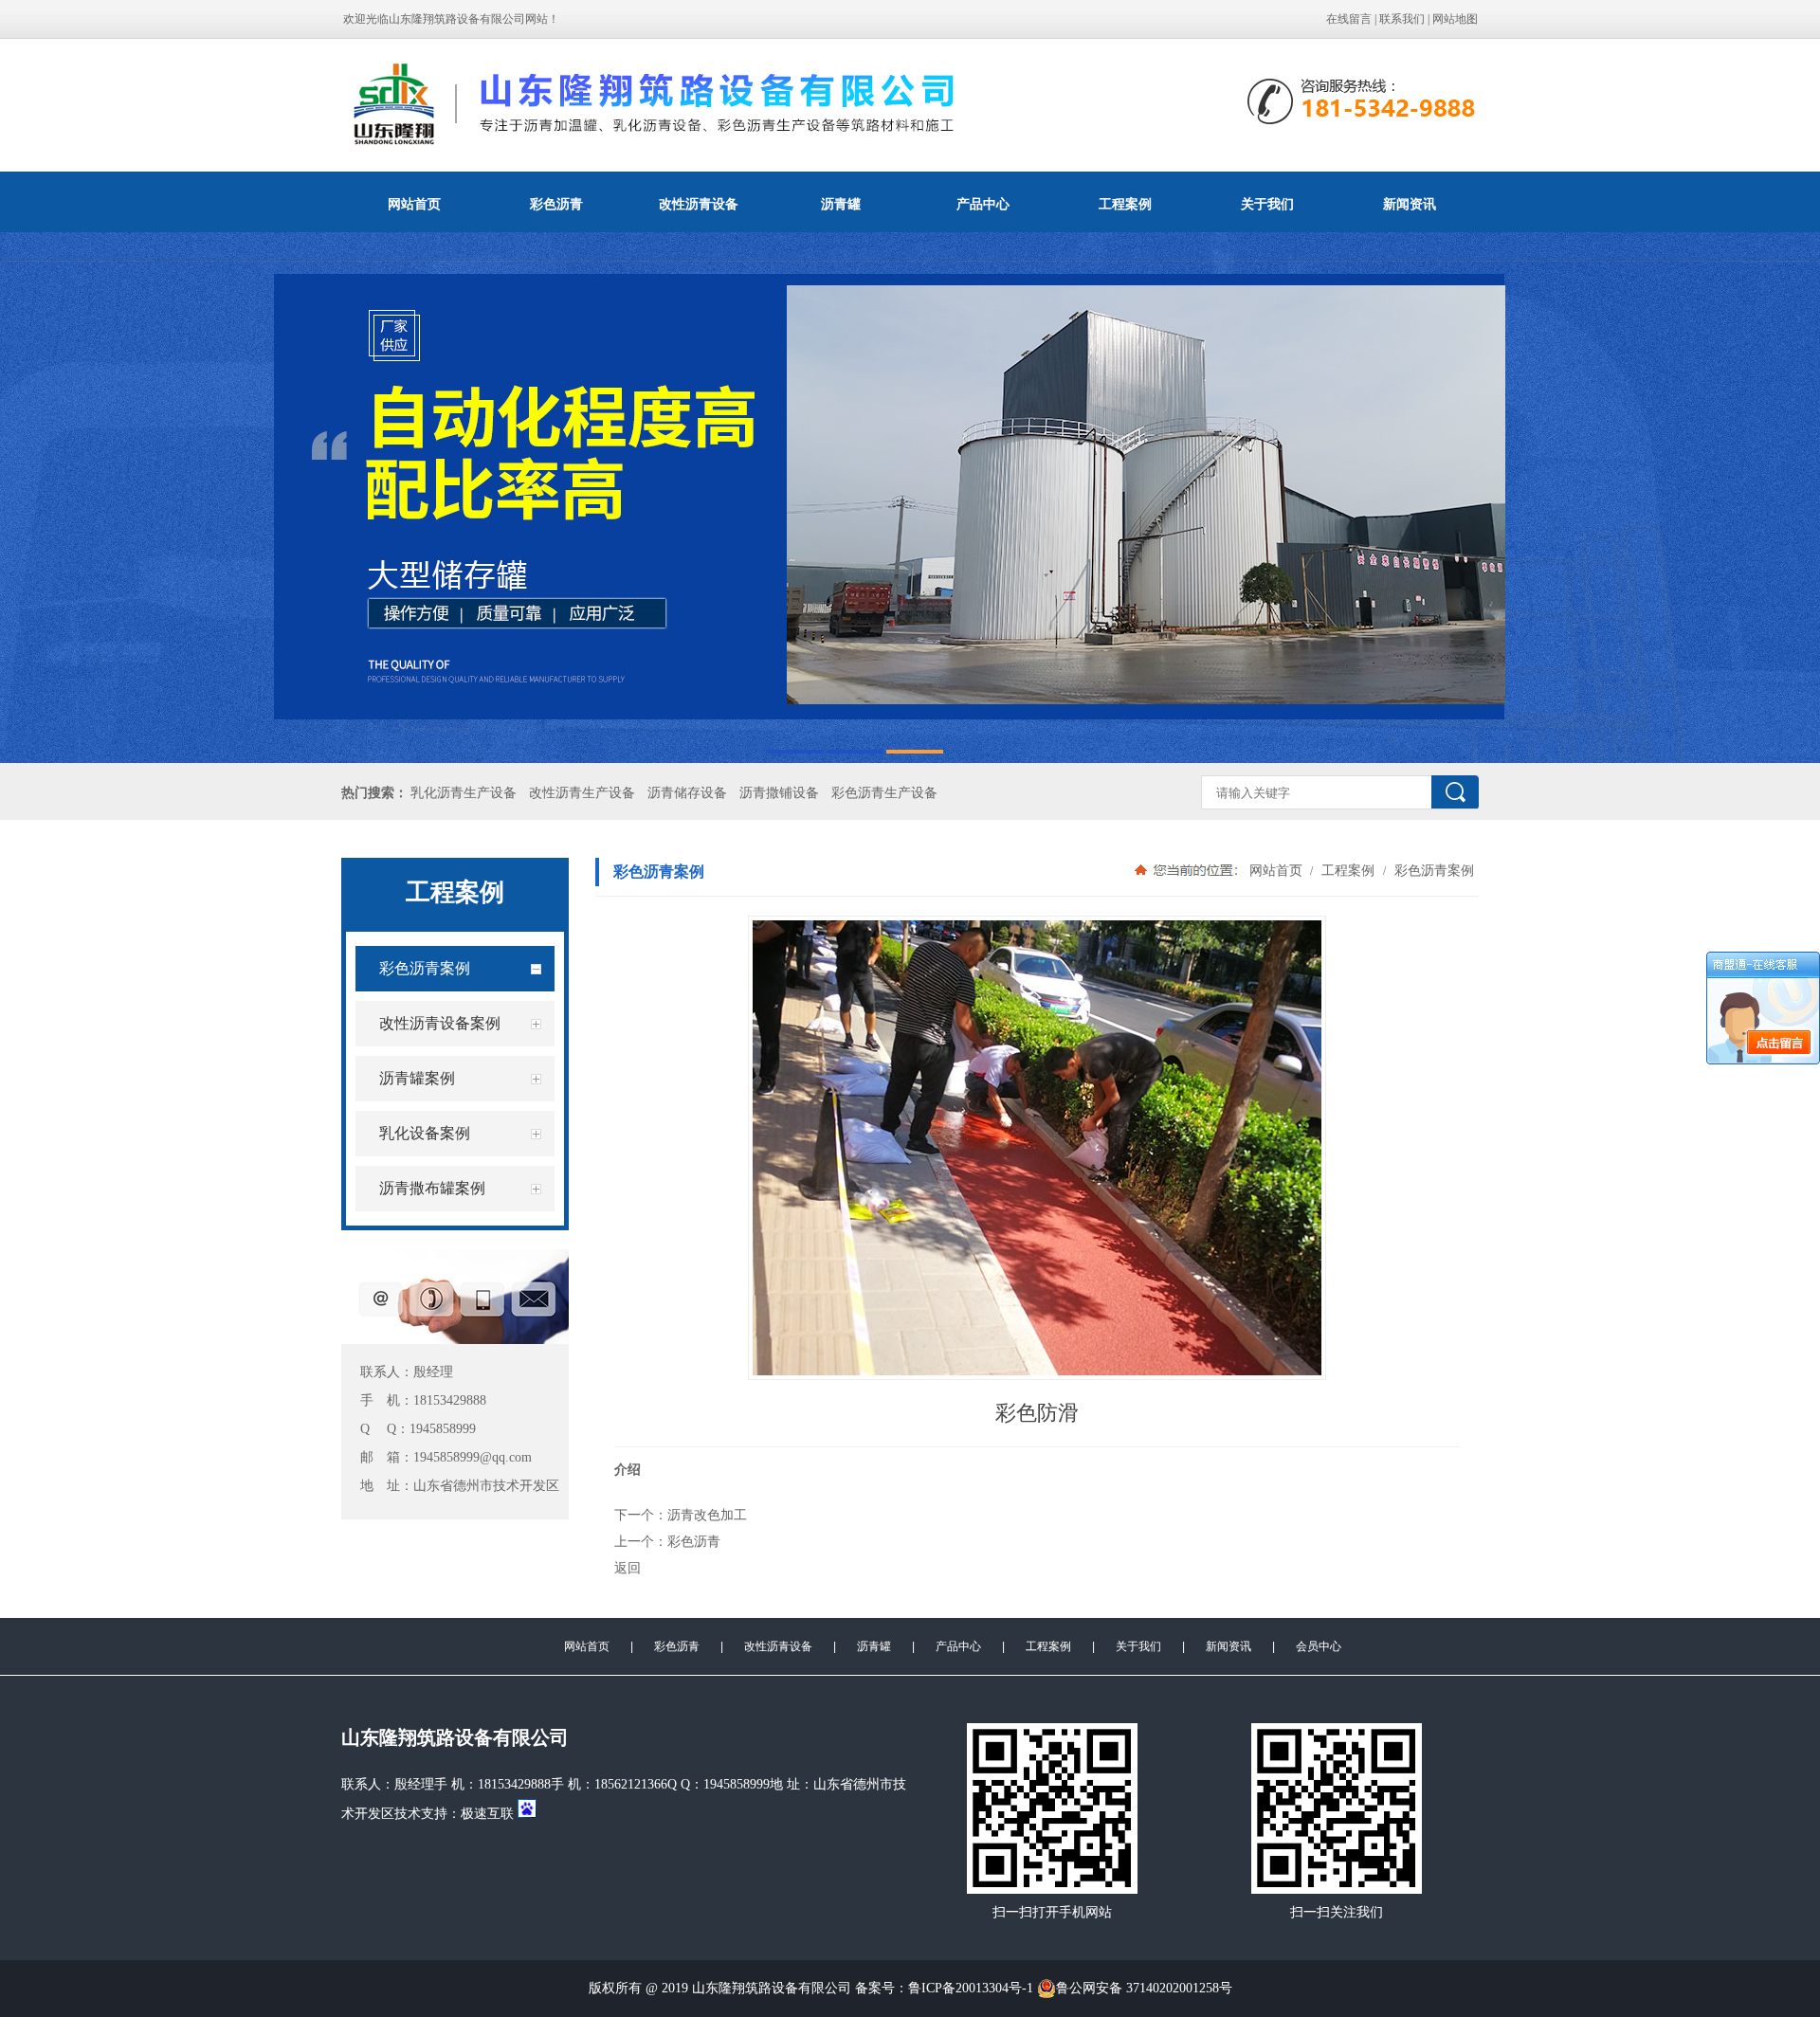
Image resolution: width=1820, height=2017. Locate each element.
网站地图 (1455, 19)
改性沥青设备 (699, 204)
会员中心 (1319, 1646)
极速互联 (487, 1814)
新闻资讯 (1410, 204)
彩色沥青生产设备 (884, 793)
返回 (628, 1568)
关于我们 (1267, 204)
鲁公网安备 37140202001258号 (1144, 1988)
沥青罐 (841, 204)
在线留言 (1349, 19)
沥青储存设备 (687, 793)
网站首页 (414, 204)
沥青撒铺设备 (779, 793)
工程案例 (1125, 204)
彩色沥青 (556, 204)
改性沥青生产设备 (582, 793)
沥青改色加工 (707, 1515)
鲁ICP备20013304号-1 (971, 1988)
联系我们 (1402, 19)
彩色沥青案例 (1432, 870)
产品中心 (983, 204)
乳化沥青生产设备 (464, 793)
